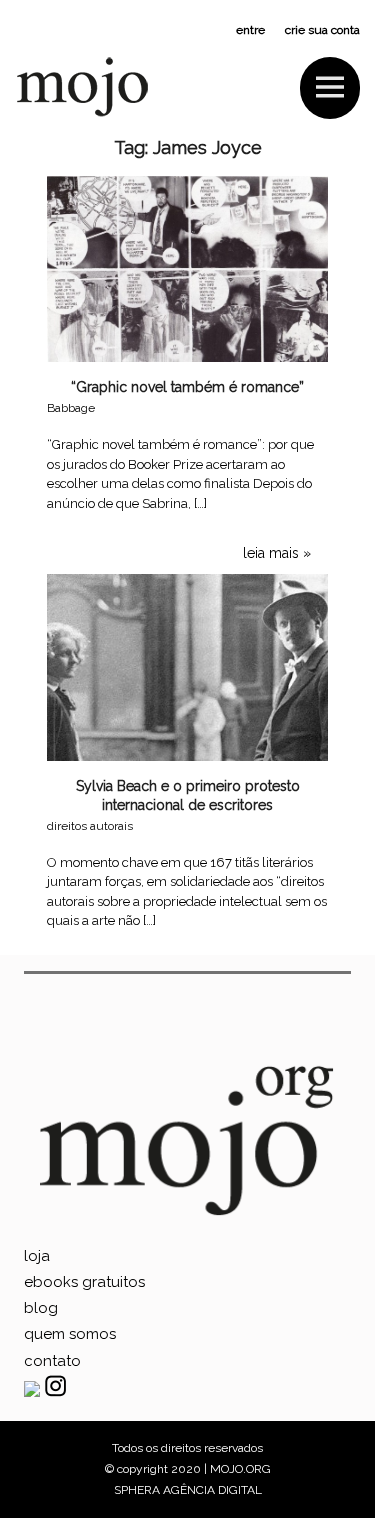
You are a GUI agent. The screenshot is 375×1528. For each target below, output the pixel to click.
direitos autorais (90, 826)
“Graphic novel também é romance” (187, 387)
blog (41, 1308)
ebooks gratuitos (84, 1282)
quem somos (70, 1334)
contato (52, 1361)
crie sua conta (322, 30)
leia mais (271, 553)
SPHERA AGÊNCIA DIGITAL (188, 1490)
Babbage (71, 408)
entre (250, 30)
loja (37, 1256)
